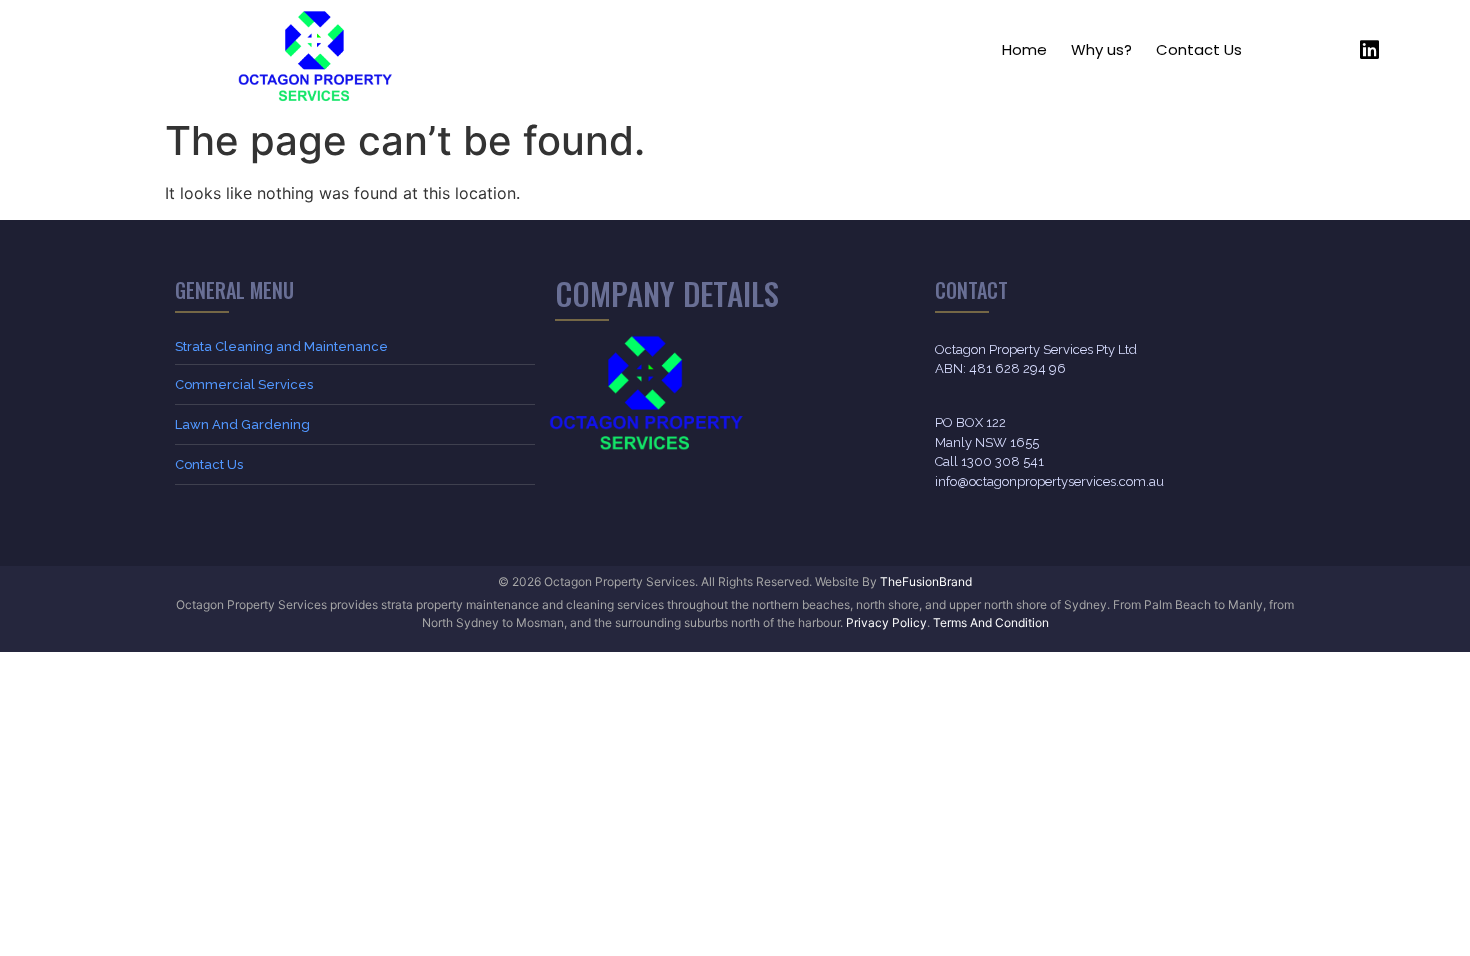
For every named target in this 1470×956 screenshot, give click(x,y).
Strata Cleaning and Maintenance (281, 346)
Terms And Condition (991, 622)
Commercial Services (244, 384)
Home (1024, 49)
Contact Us (1199, 49)
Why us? (1101, 49)
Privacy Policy (886, 622)
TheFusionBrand (926, 581)
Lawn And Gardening (242, 424)
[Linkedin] (1369, 50)
